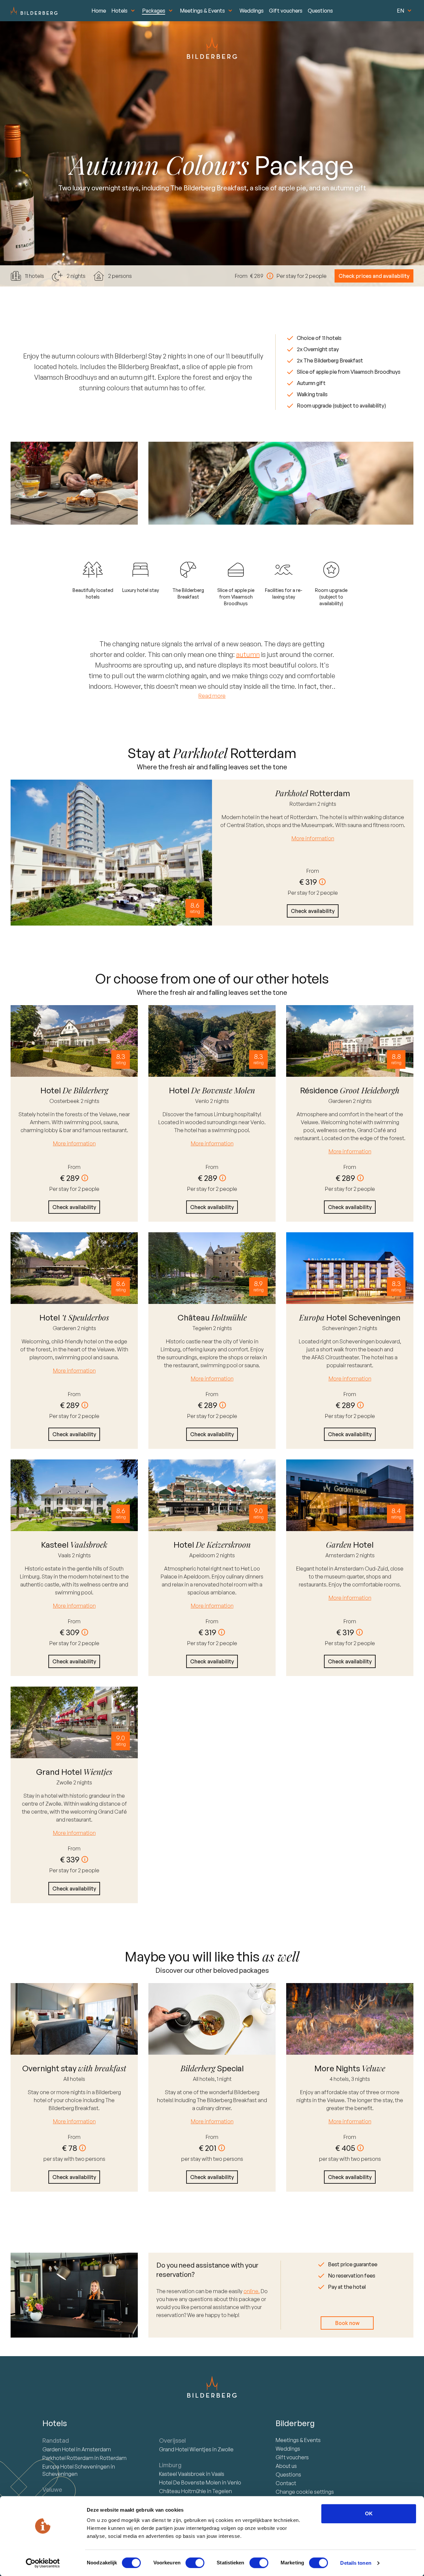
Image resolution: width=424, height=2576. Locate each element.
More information (313, 838)
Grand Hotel (185, 2449)
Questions (320, 11)
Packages (154, 11)
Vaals (65, 1555)
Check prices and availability (374, 276)
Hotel (59, 2449)
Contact (286, 2483)
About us (286, 2466)
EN (400, 11)
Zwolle (65, 1782)
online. (252, 2291)
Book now (347, 2323)
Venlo (203, 1101)
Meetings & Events (202, 11)
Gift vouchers (286, 11)
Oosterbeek (65, 1101)
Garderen (341, 1101)
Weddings (252, 11)
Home (99, 11)
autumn (248, 654)
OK (369, 2513)
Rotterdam (303, 804)
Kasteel (182, 2474)
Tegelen (203, 1328)
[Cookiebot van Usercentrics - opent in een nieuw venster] (43, 2563)
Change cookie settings (305, 2492)
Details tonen (356, 2563)
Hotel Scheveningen (77, 2467)
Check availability (313, 911)
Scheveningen (340, 1328)
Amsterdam (341, 1555)
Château (183, 2491)
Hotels (119, 11)
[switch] (195, 2563)
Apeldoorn (203, 1555)
